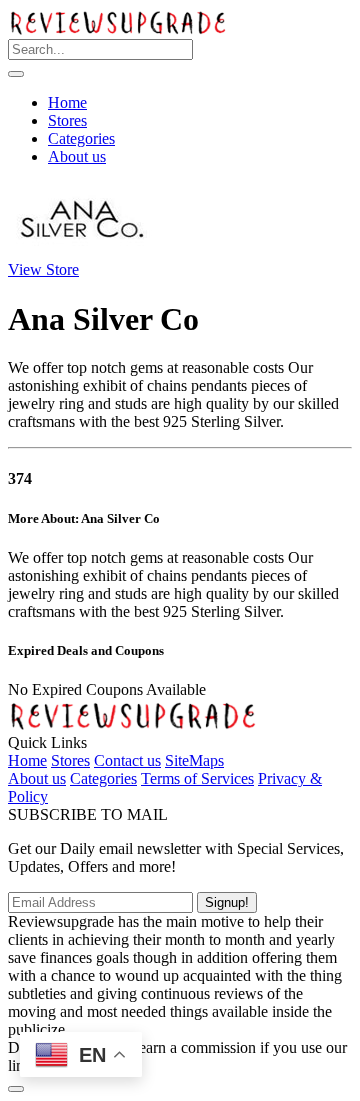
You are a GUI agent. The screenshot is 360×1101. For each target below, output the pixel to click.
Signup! (227, 902)
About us (77, 156)
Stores (67, 120)
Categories (81, 138)
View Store (43, 269)
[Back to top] (16, 1089)
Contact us (127, 760)
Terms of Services (197, 778)
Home (67, 102)
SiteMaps (194, 760)
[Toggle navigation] (16, 74)
